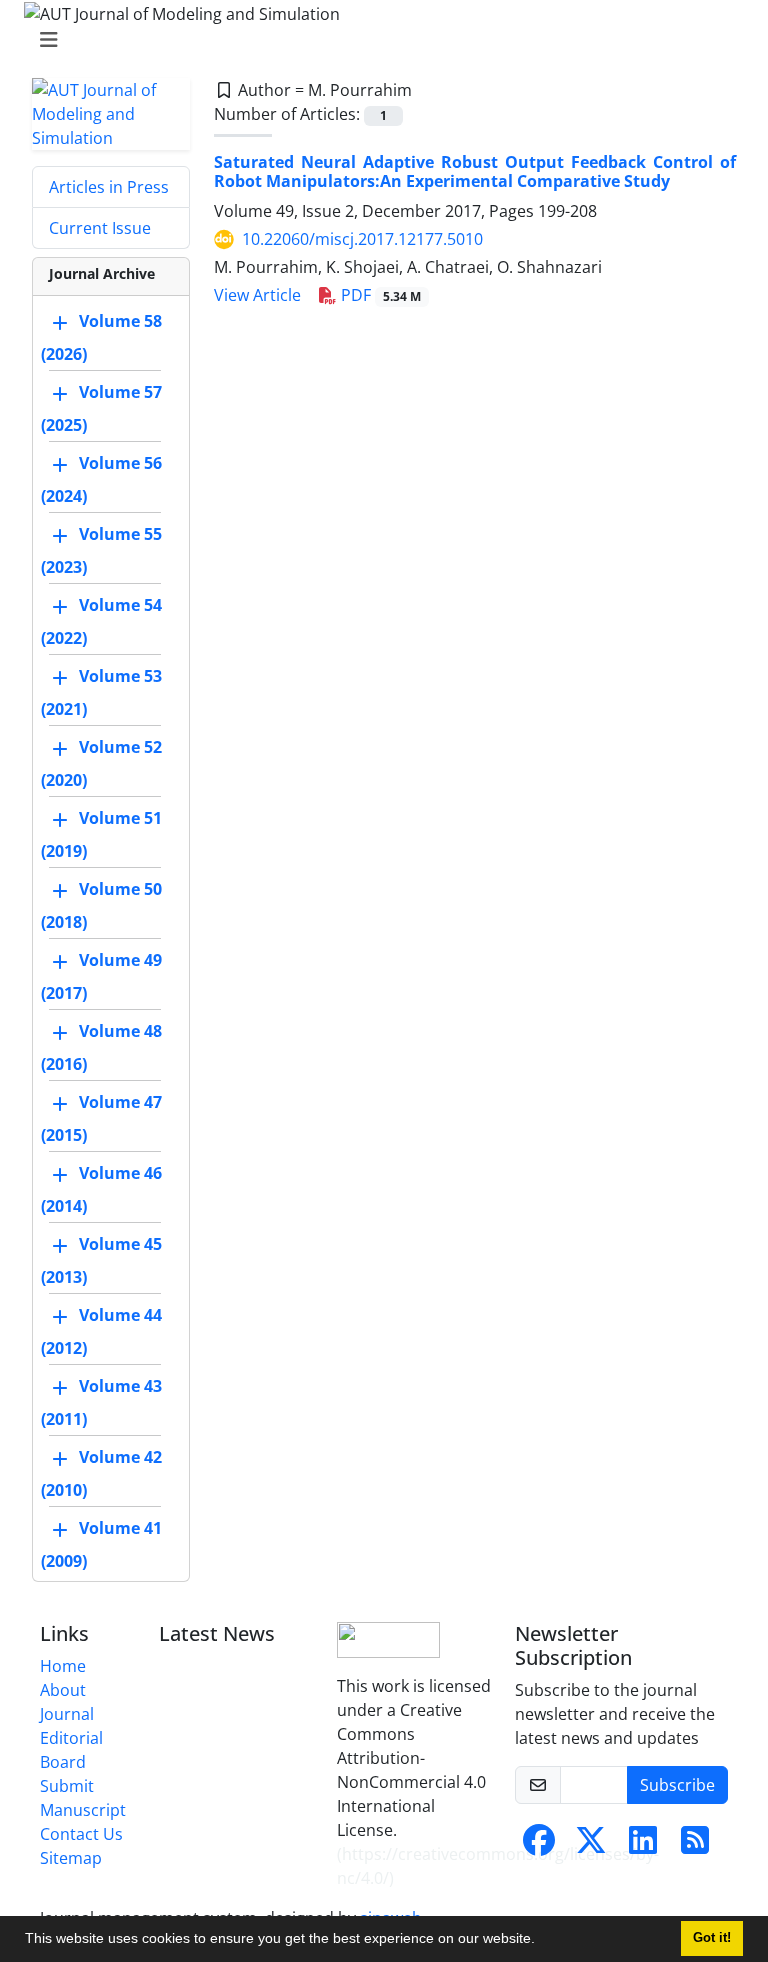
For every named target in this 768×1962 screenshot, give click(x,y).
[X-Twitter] (591, 1846)
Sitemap (71, 1858)
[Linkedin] (643, 1846)
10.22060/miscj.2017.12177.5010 (362, 239)
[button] (542, 1941)
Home (63, 1666)
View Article (257, 295)
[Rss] (695, 1846)
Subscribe (677, 1785)
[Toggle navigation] (378, 40)
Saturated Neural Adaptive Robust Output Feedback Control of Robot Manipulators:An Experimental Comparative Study (475, 171)
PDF (379, 295)
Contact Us (81, 1834)
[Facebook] (539, 1846)
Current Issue (100, 228)
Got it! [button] (712, 1938)
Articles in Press (109, 187)
